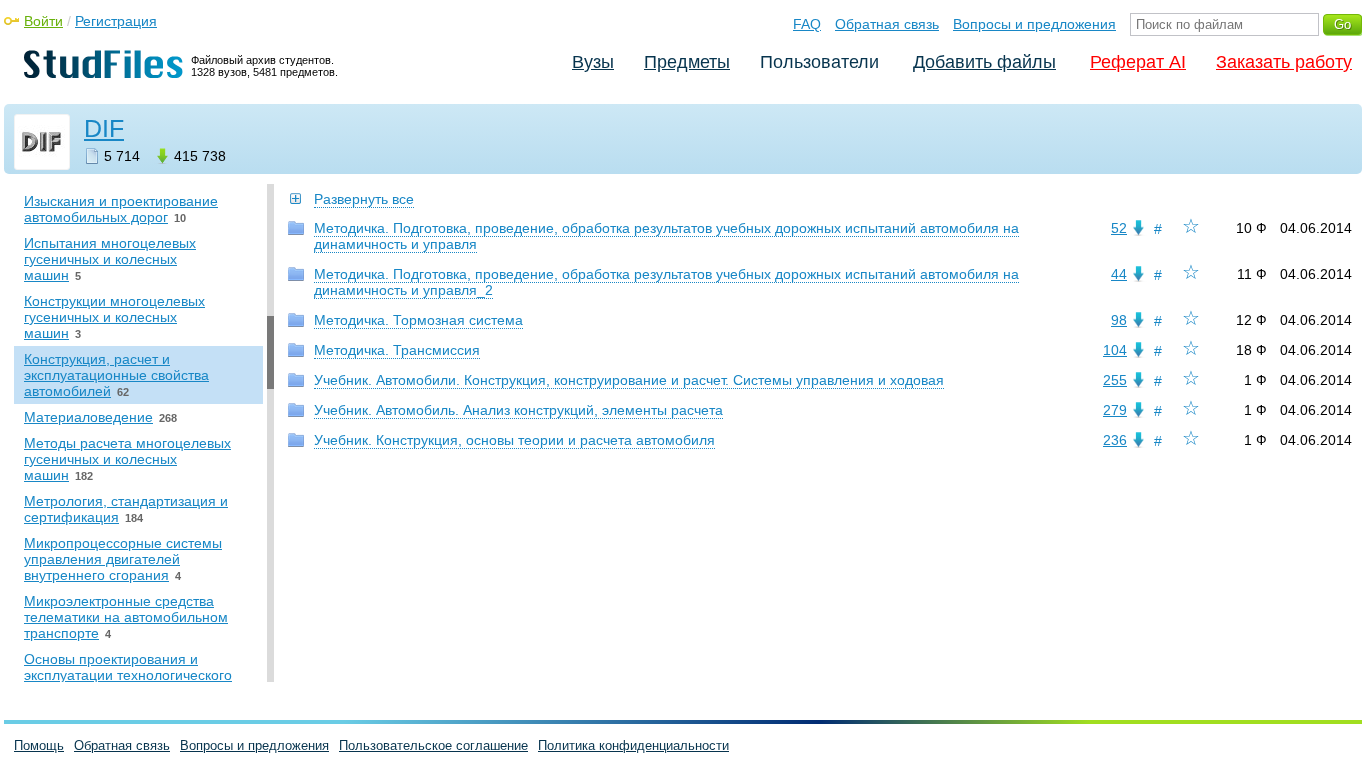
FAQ (807, 24)
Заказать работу (1284, 62)
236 (1115, 440)
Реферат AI (1138, 62)
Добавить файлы (984, 62)
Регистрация (116, 21)
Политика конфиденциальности (633, 745)
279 (1115, 410)
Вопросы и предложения (1034, 24)
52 (1119, 228)
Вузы (593, 62)
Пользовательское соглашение (433, 745)
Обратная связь (887, 24)
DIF (104, 128)
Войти (43, 21)
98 (1119, 320)
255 (1115, 380)
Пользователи (819, 62)
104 (1115, 350)
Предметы (687, 62)
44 (1119, 274)
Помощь (39, 745)
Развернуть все (364, 199)
